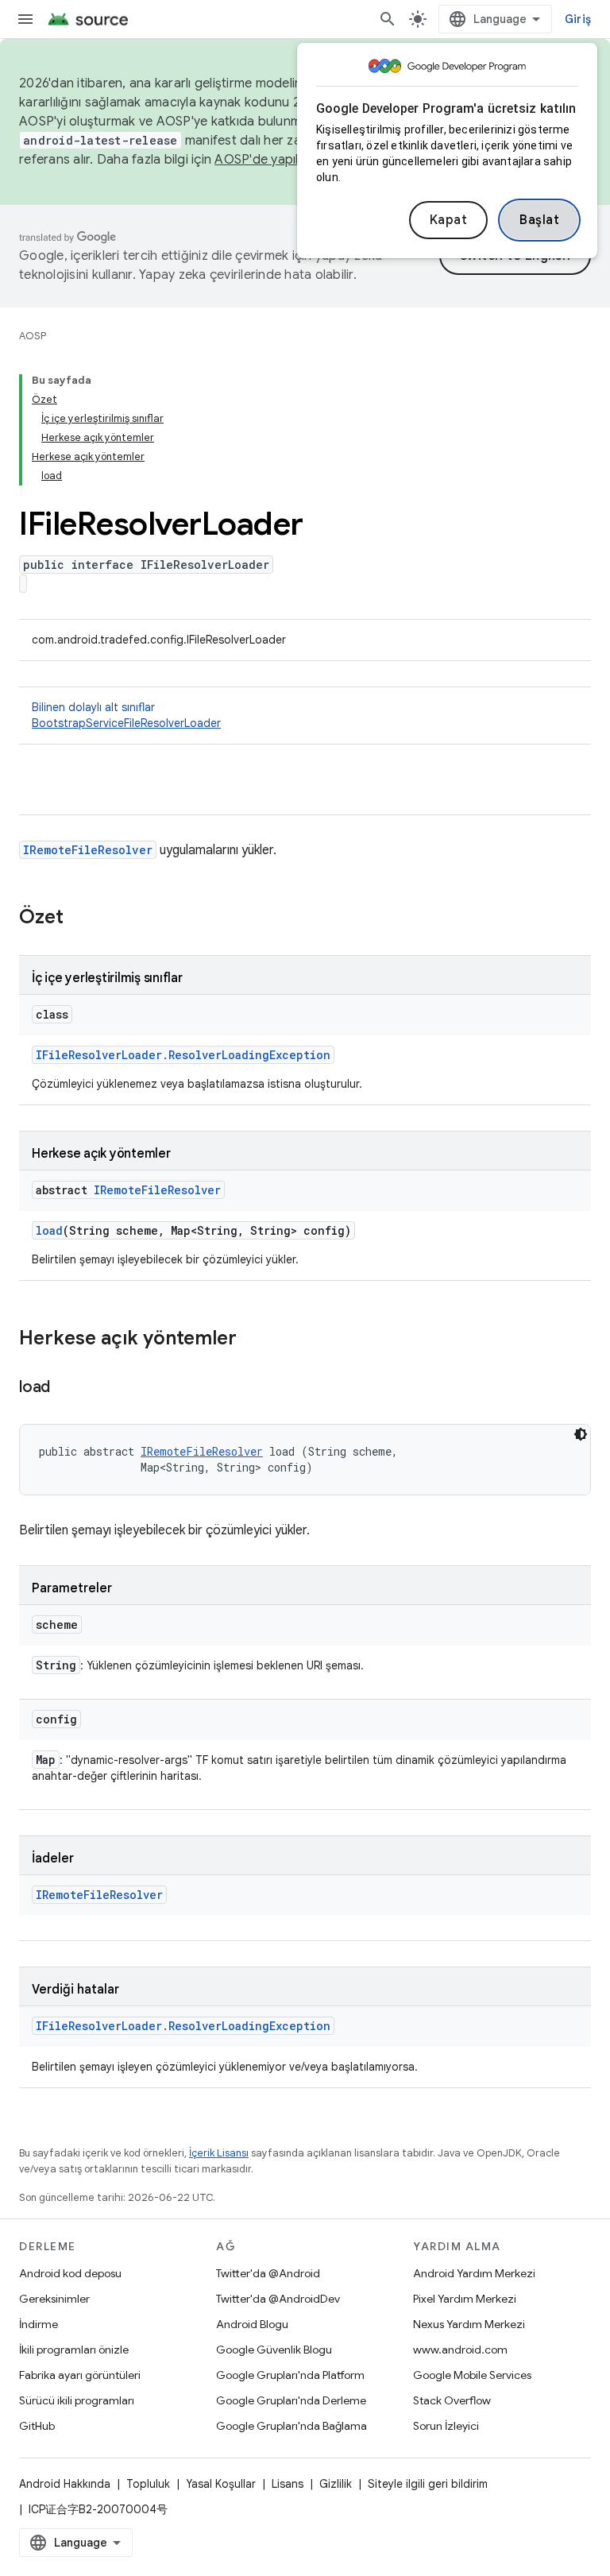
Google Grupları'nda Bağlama (291, 2426)
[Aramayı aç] (388, 19)
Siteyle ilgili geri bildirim (428, 2484)
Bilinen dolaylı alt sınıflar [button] (126, 715)
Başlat (539, 220)
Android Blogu (252, 2324)
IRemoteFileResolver (88, 850)
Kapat (449, 220)
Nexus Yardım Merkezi (469, 2324)
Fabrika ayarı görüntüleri (80, 2375)
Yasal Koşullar (221, 2484)
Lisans (288, 2484)
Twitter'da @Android (268, 2273)
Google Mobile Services (472, 2375)
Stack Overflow (452, 2400)
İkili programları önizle (74, 2350)
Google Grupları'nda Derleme (291, 2400)
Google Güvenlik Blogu (274, 2350)
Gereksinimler (54, 2299)
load (49, 1230)
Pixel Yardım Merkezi (465, 2299)
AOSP (33, 336)
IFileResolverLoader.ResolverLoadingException (183, 1055)
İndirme (39, 2324)
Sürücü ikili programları (77, 2400)
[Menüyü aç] (25, 19)
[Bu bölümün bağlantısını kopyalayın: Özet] (79, 919)
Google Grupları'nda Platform (290, 2375)
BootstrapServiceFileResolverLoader (126, 723)
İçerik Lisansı (219, 2153)
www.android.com (460, 2350)
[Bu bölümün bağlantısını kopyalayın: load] (66, 1388)
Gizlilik (336, 2484)
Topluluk (148, 2484)
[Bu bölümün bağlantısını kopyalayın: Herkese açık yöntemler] (253, 1340)
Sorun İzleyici (446, 2426)
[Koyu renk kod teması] (581, 1434)
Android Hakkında (65, 2484)
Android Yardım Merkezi (474, 2273)
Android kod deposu (70, 2273)
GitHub (37, 2426)
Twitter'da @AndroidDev (278, 2299)
